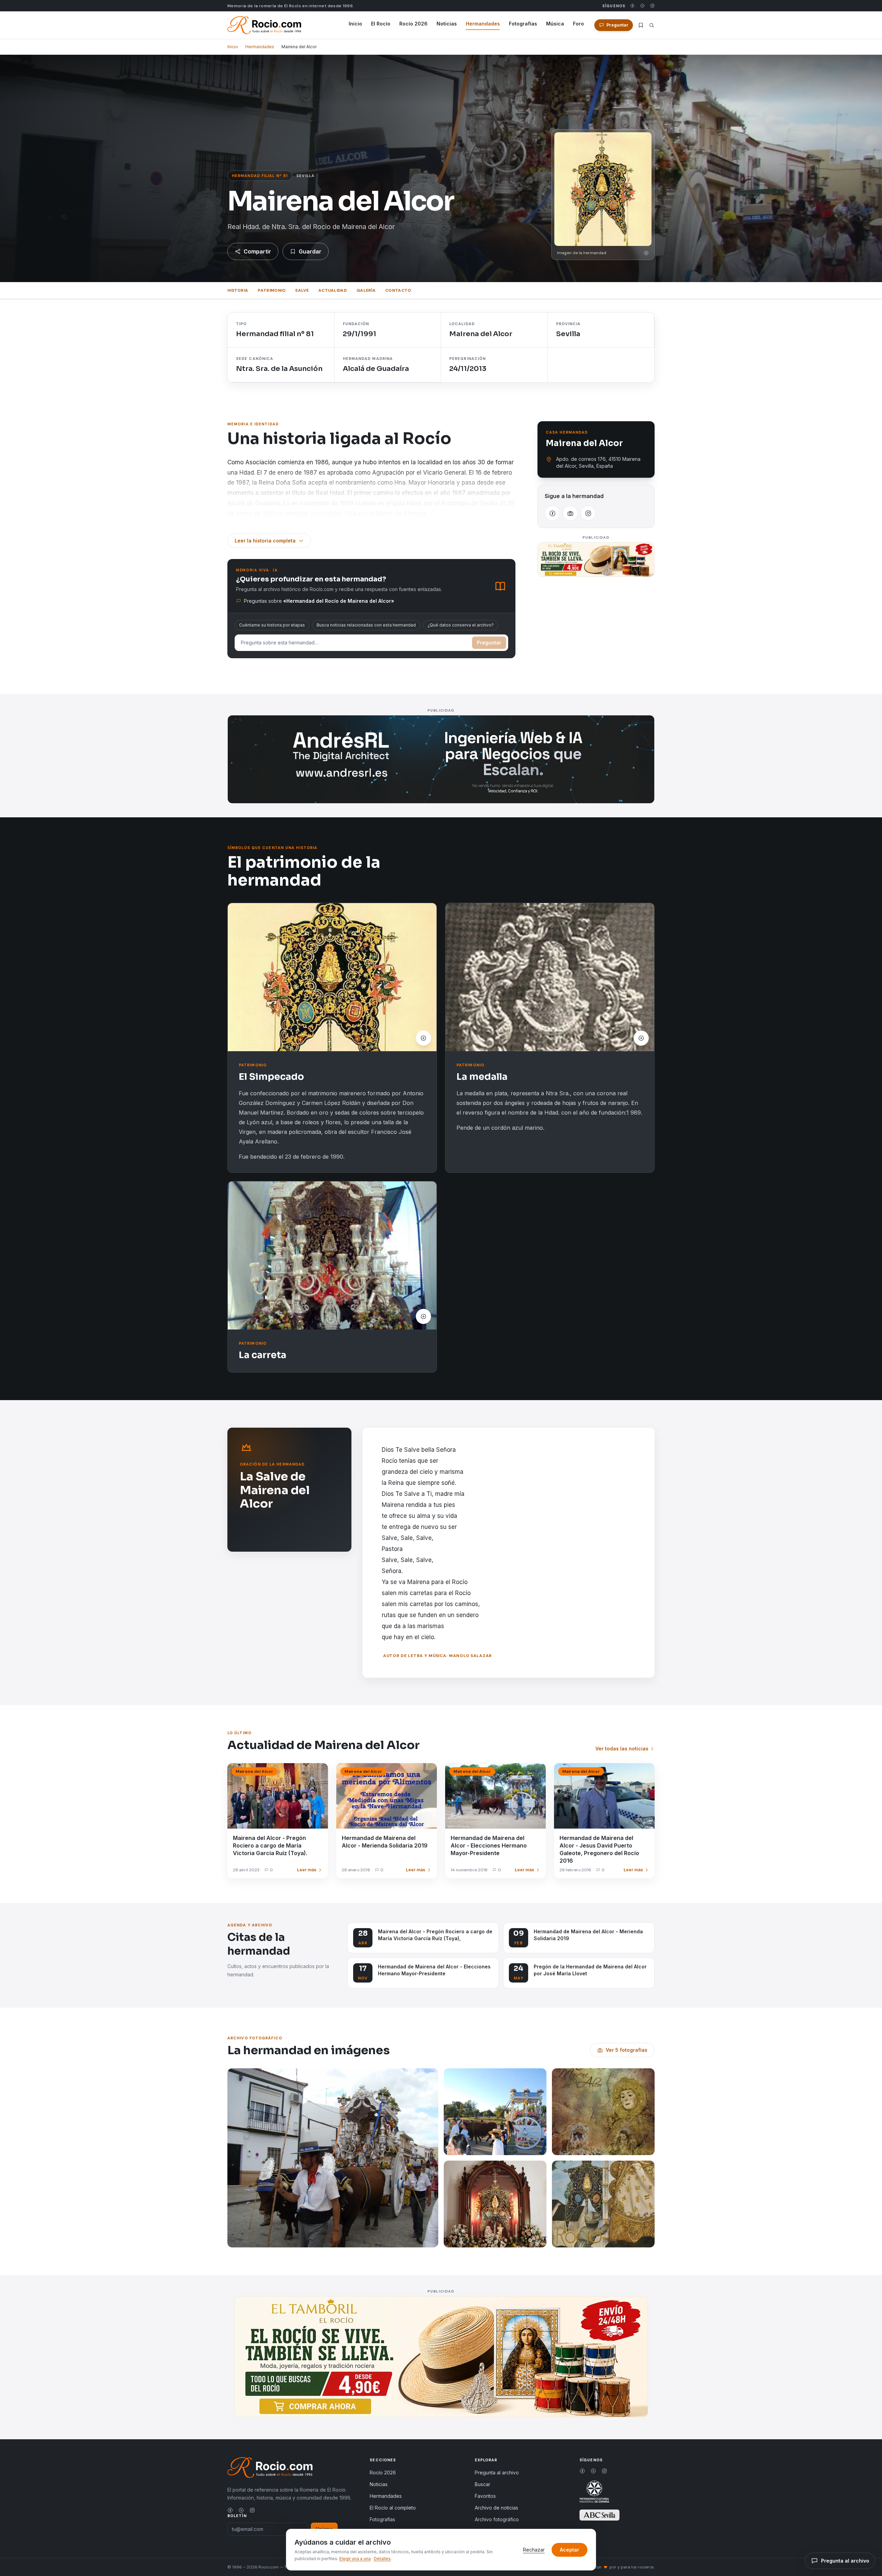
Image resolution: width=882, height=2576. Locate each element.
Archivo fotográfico (497, 2519)
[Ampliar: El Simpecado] (332, 977)
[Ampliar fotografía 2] (495, 2112)
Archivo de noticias (496, 2508)
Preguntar (489, 643)
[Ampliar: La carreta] (332, 1255)
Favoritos (485, 2496)
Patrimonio (272, 290)
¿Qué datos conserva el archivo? (461, 625)
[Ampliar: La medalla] (550, 977)
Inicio (355, 24)
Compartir (257, 251)
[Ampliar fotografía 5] (603, 2204)
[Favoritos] (641, 25)
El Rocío (381, 24)
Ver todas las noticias (622, 1749)
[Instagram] (652, 6)
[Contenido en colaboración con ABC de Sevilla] (599, 2515)
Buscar (483, 2484)
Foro (578, 24)
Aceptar (570, 2550)
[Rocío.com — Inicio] (264, 25)
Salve (302, 290)
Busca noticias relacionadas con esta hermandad (366, 625)
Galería (366, 290)
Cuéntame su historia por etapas (272, 625)
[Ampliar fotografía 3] (603, 2112)
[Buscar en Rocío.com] (652, 25)
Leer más (307, 1870)
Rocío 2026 (413, 24)
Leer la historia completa (265, 541)
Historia (238, 290)
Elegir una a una (355, 2559)
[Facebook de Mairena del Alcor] (552, 513)
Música (555, 24)
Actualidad (333, 290)
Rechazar (534, 2550)
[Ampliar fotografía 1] (333, 2158)
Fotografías (523, 24)
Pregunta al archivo (497, 2472)
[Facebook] (632, 6)
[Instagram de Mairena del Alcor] (588, 513)
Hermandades (483, 24)
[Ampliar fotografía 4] (495, 2204)
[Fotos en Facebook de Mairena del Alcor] (570, 513)
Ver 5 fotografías (627, 2050)
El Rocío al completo (393, 2508)
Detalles (382, 2559)
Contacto (398, 290)
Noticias (447, 24)
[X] (642, 6)
